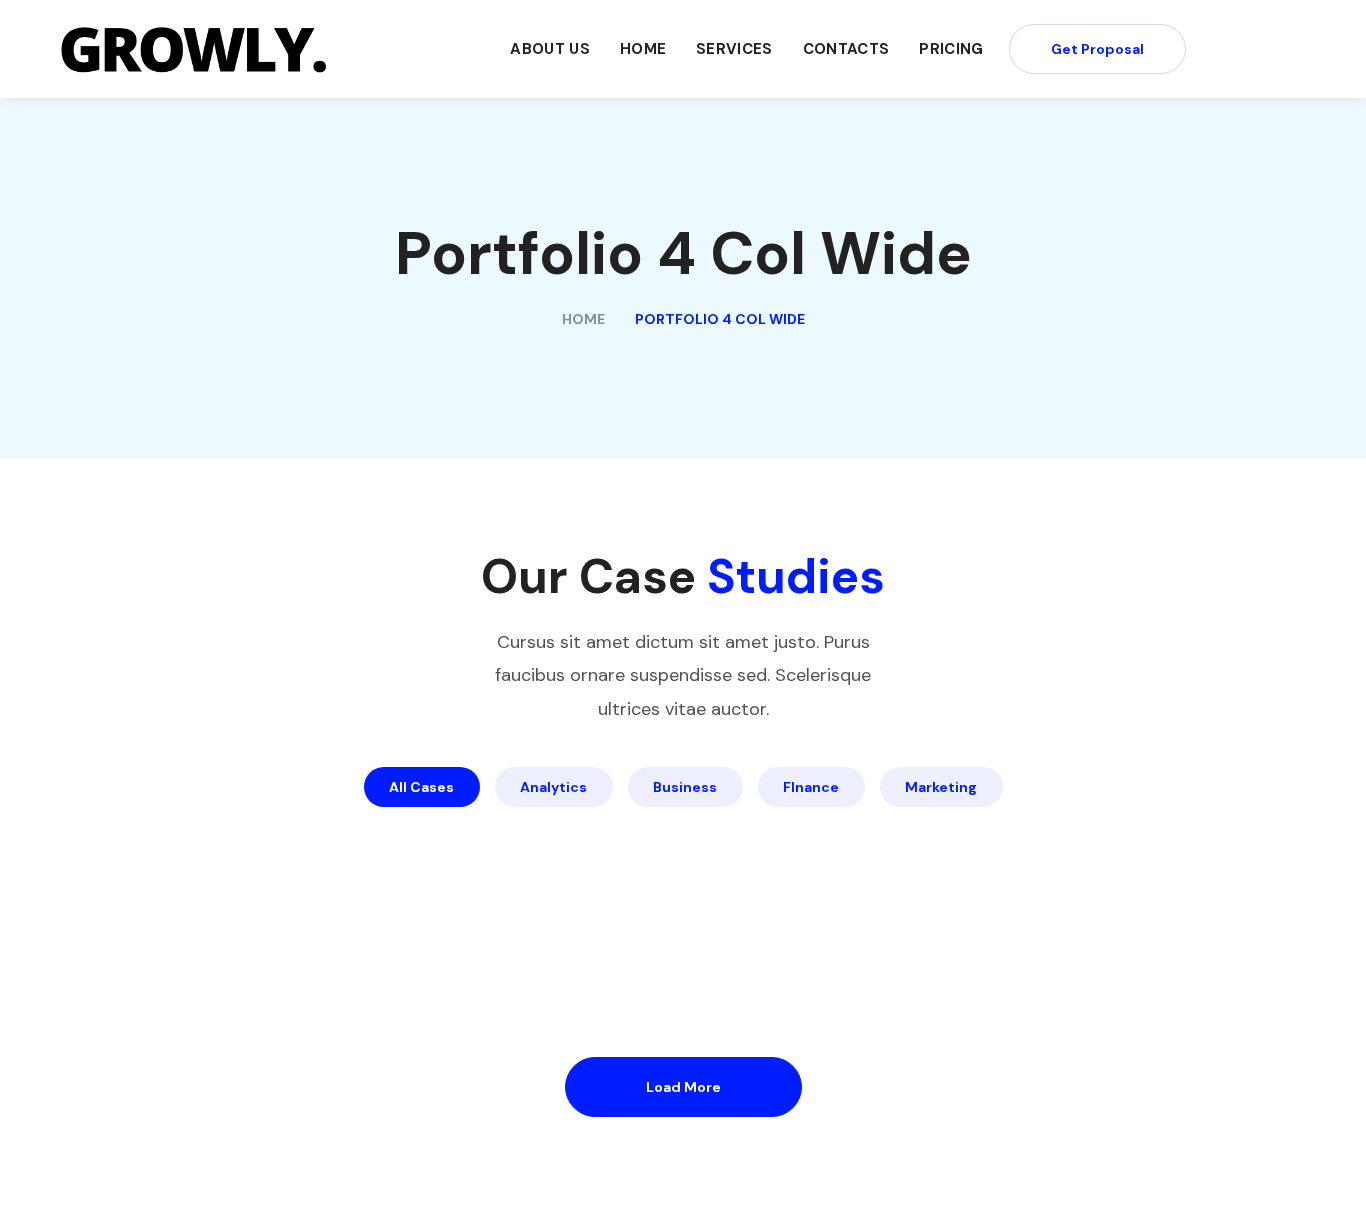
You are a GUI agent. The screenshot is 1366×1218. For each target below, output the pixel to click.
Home (583, 319)
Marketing (941, 787)
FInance (811, 787)
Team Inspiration (184, 952)
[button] (1097, 49)
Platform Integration (1092, 832)
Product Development (222, 832)
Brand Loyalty (602, 892)
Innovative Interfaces (216, 892)
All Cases (421, 787)
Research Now (606, 952)
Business (685, 787)
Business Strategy (634, 832)
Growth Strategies (1077, 892)
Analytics (553, 787)
